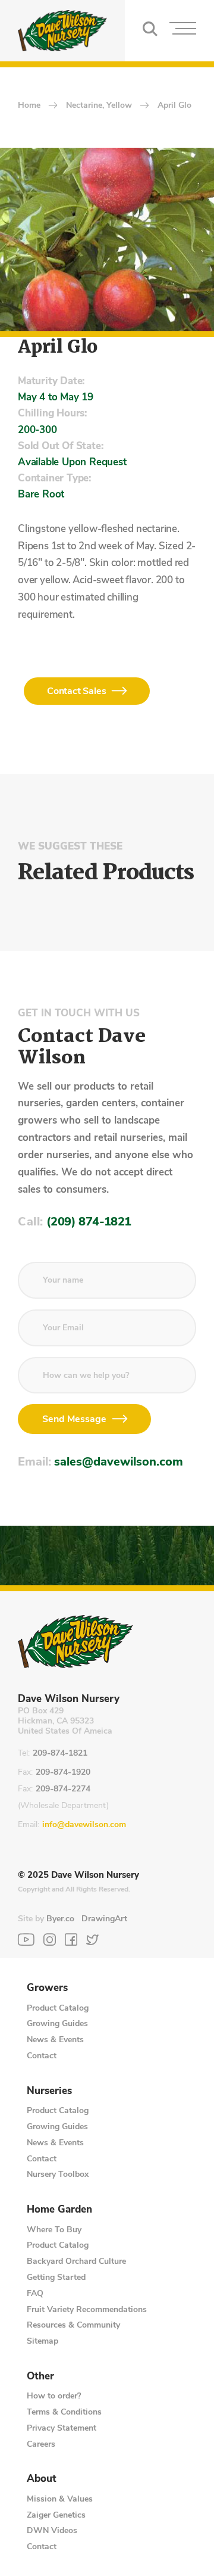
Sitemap (43, 2341)
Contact (42, 2056)
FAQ (35, 2293)
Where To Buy (54, 2230)
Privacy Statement (62, 2428)
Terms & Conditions (64, 2412)
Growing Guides (57, 2023)
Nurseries (49, 2091)
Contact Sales (76, 691)
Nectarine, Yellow (99, 106)
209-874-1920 (63, 1773)
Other (40, 2376)
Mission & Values (60, 2499)
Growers (47, 1988)
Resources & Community (73, 2325)
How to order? (54, 2396)
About (42, 2479)
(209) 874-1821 (89, 1222)
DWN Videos (52, 2530)
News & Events (55, 2040)
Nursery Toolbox (58, 2174)
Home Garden (59, 2210)
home (29, 106)
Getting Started (56, 2277)
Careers (41, 2444)
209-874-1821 (60, 1754)
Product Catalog (58, 2008)
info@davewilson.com (84, 1825)
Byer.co (60, 1919)
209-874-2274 (63, 1789)
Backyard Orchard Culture (76, 2261)
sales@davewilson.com (119, 1462)
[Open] (183, 31)
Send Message (74, 1419)
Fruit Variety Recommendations (87, 2309)
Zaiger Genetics (56, 2515)
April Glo (174, 106)
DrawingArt (104, 1919)
